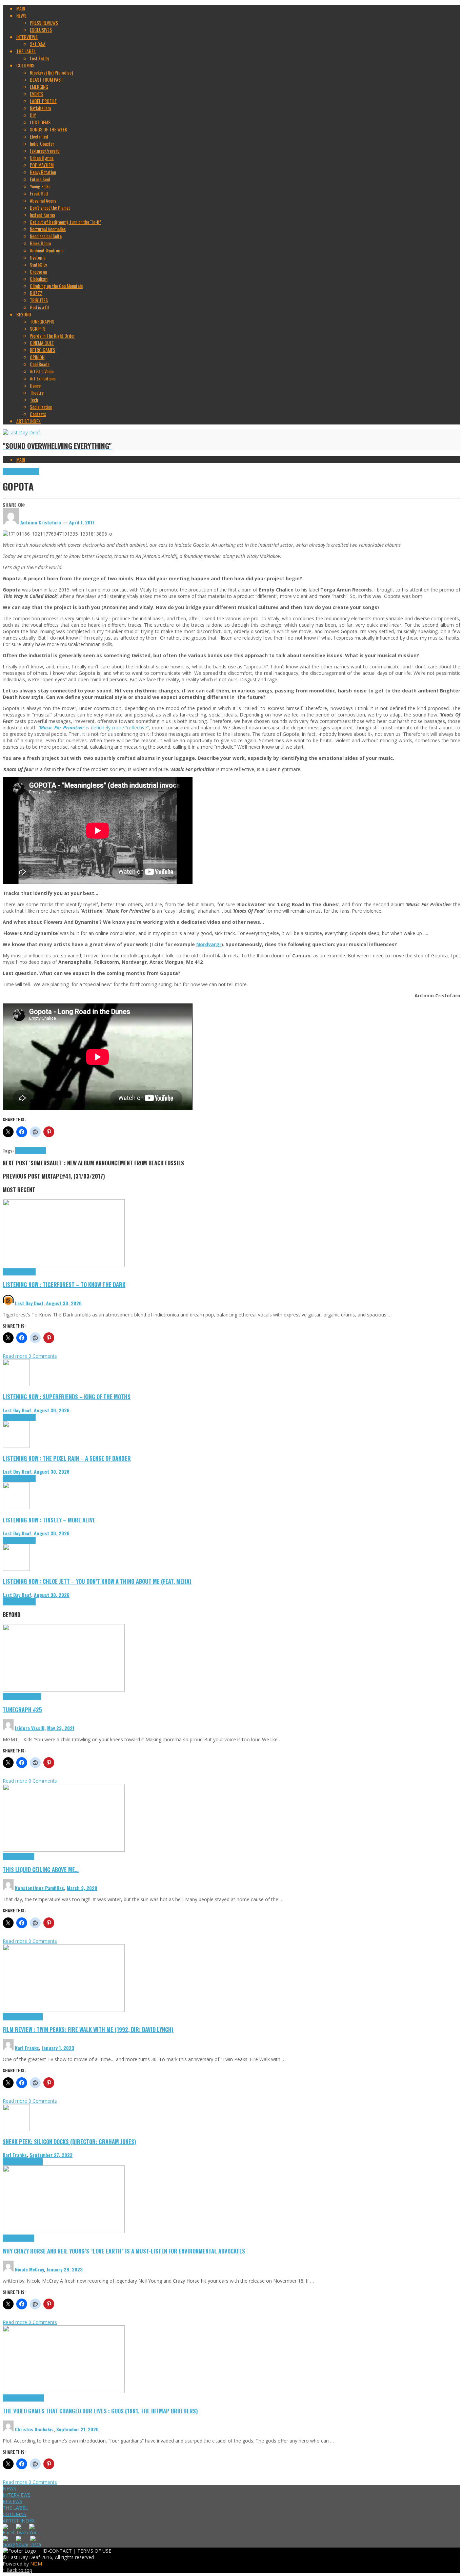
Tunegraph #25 (22, 1710)
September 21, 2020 (77, 2429)
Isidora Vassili (30, 1728)
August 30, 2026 (64, 1303)
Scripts (28, 1857)
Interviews (30, 471)
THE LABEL (15, 2508)
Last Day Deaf (29, 1303)
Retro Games (33, 2398)
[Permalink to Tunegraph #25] (64, 1690)
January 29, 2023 (65, 2269)
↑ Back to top (17, 2570)
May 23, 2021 (61, 1728)
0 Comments (43, 1356)
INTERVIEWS (17, 2495)
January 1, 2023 (58, 2048)
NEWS (9, 2488)
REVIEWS (13, 2501)
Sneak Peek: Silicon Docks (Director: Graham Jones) (69, 2142)
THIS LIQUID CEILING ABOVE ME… (41, 1869)
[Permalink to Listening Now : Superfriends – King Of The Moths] (16, 1384)
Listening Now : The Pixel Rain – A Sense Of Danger (67, 1458)
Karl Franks (27, 2048)
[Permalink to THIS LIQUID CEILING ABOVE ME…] (64, 1850)
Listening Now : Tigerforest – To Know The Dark (64, 1284)
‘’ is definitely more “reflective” (94, 728)
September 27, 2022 (51, 2155)
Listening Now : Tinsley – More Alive (49, 1520)
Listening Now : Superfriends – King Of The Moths (67, 1397)
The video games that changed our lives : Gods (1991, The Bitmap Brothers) (100, 2411)
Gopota (22, 1150)
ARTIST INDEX (19, 2521)
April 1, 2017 (82, 522)
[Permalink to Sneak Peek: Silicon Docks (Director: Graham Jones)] (16, 2129)
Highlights (12, 471)
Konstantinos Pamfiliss (39, 1888)
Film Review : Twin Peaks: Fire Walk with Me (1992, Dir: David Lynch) (88, 2029)
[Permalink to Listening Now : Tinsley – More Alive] (16, 1507)
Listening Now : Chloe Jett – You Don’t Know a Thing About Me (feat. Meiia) (97, 1581)
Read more (16, 1356)
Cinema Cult (14, 2017)
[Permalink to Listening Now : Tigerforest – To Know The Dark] (64, 1265)
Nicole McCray (29, 2269)
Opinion (28, 2238)
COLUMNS (15, 2514)
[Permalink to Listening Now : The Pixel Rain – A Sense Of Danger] (16, 1446)
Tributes (28, 1272)
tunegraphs (31, 1697)
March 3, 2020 (82, 1888)
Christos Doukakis (34, 2429)
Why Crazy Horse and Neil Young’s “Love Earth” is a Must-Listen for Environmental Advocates (124, 2251)
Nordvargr (209, 944)
